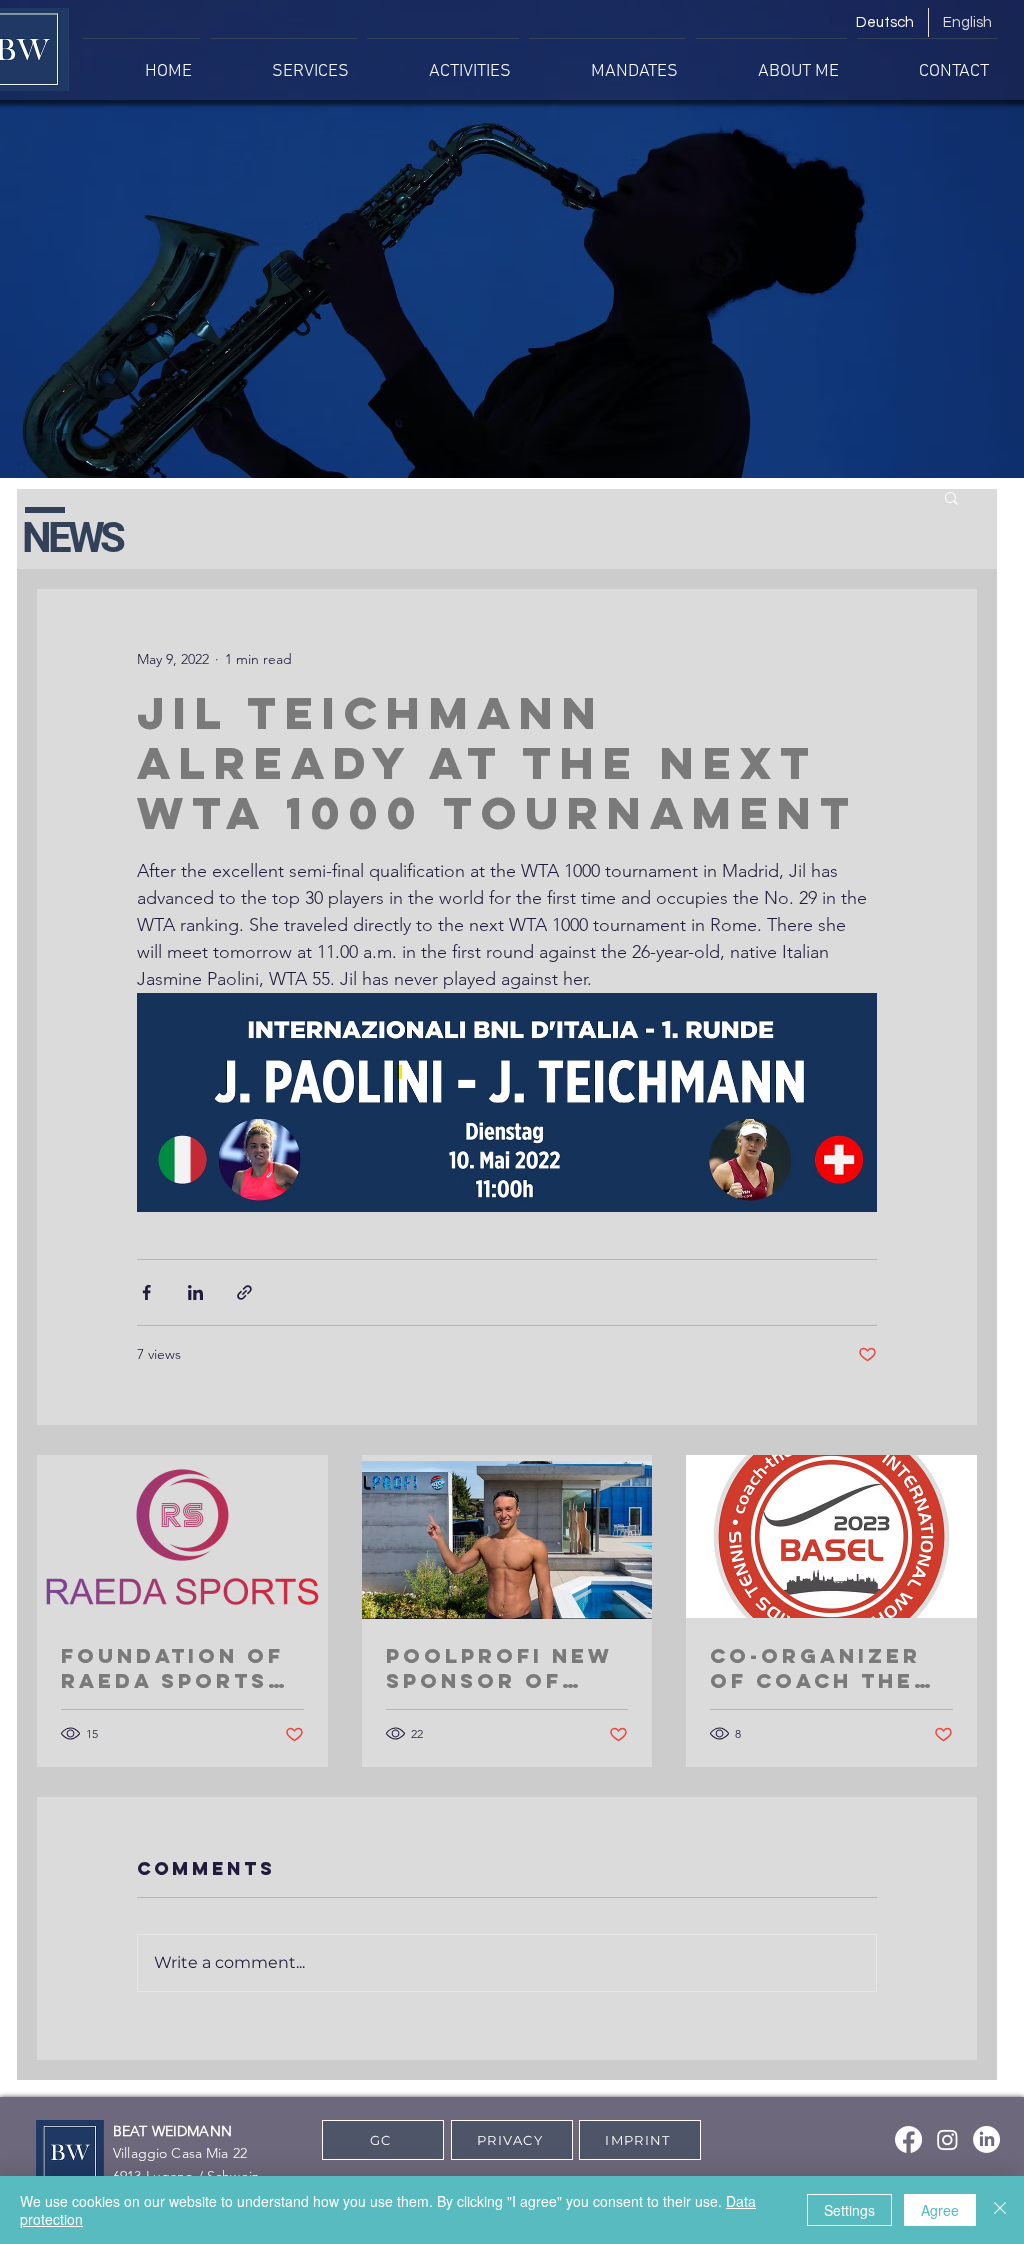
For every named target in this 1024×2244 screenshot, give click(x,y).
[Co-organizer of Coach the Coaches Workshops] (831, 1536)
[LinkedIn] (986, 2139)
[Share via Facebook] (146, 1292)
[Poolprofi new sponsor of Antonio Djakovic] (507, 1537)
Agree (940, 2210)
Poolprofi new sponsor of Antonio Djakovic (499, 1668)
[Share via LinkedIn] (195, 1292)
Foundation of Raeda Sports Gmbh (172, 1668)
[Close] (1000, 2210)
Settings (849, 2210)
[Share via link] (244, 1292)
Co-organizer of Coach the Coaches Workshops (815, 1668)
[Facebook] (908, 2139)
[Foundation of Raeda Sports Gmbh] (182, 1536)
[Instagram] (947, 2139)
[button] (951, 497)
